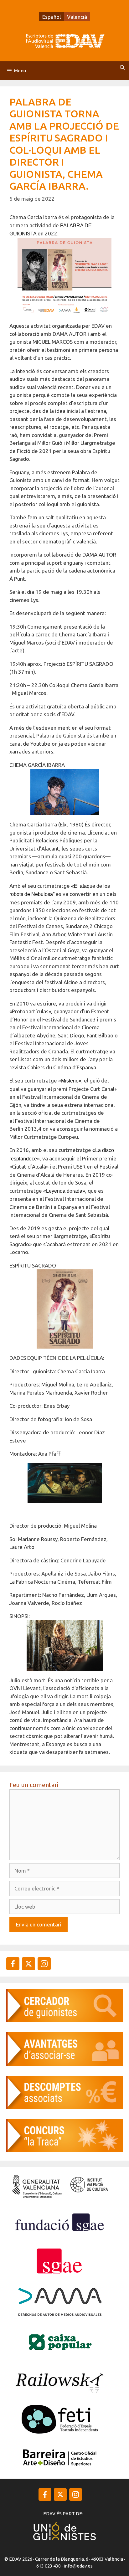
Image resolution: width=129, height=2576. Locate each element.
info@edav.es (78, 2566)
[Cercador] (64, 2020)
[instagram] (28, 1964)
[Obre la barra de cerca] (122, 68)
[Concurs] (64, 2150)
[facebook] (13, 1964)
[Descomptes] (64, 2107)
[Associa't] (64, 2064)
